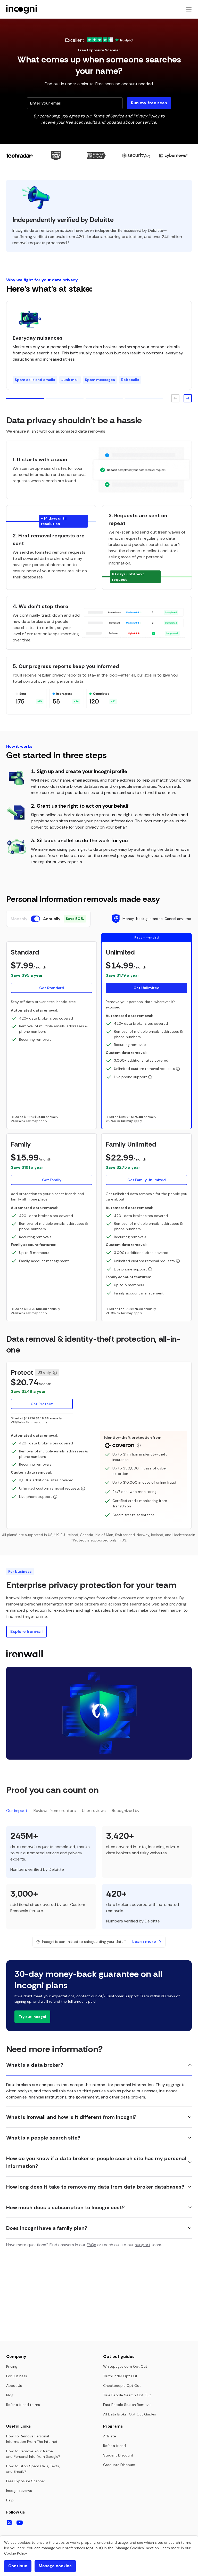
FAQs (91, 2245)
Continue (18, 2566)
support (143, 2245)
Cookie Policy (15, 2553)
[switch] (35, 919)
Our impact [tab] (17, 1811)
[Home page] (22, 9)
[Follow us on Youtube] (20, 2523)
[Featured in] (99, 156)
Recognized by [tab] (126, 1811)
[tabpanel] (99, 1881)
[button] (52, 971)
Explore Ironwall (26, 1631)
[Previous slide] (175, 398)
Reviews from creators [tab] (55, 1811)
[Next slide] (188, 398)
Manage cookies (55, 2566)
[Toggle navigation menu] (189, 9)
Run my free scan (149, 103)
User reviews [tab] (94, 1811)
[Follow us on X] (9, 2523)
